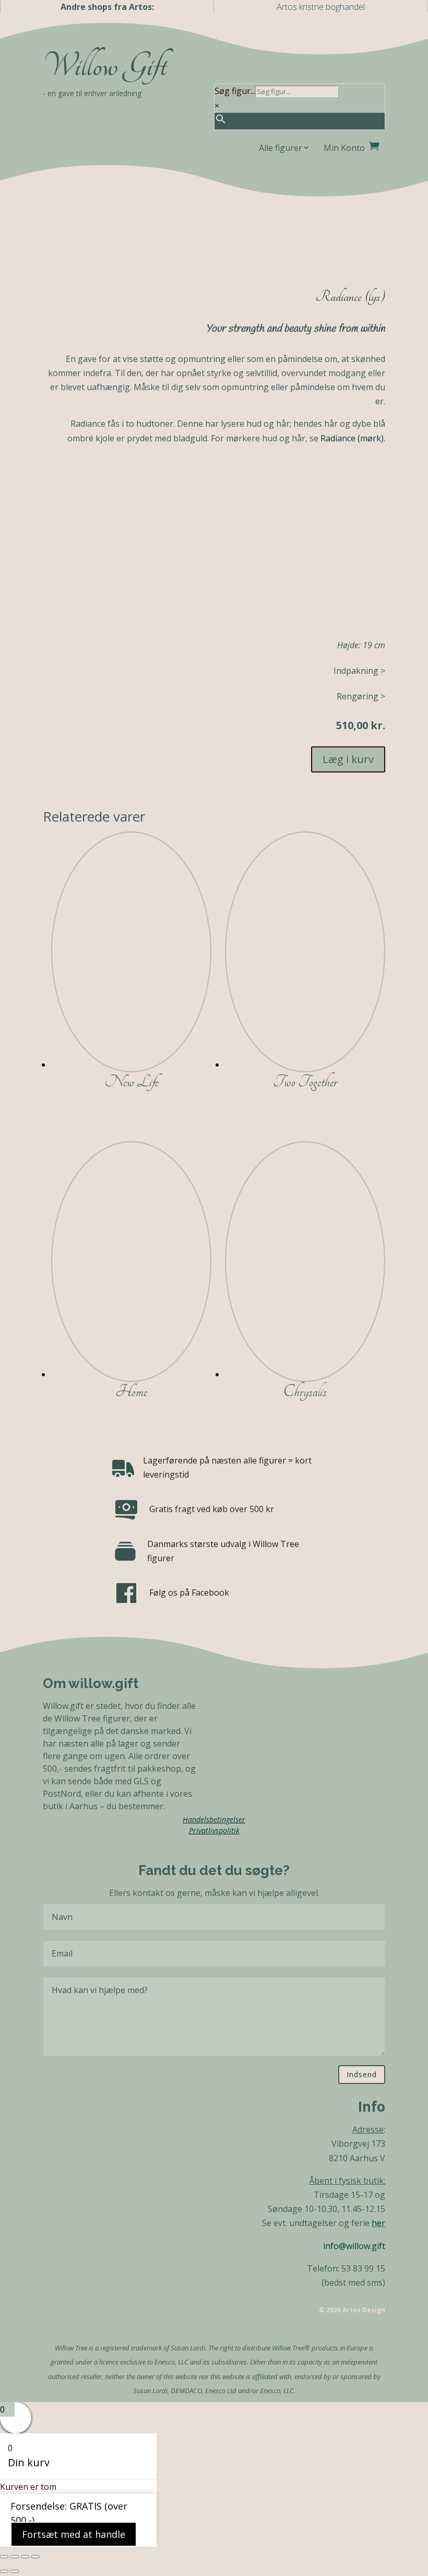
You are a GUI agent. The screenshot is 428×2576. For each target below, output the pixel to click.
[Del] (25, 2557)
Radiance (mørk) (352, 438)
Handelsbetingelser (214, 1819)
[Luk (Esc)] (35, 2557)
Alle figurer (281, 148)
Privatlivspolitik (214, 1830)
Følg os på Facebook (189, 1593)
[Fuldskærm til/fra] (15, 2557)
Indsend (362, 2074)
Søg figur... (235, 91)
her (378, 2223)
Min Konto (344, 148)
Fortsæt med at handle (74, 2534)
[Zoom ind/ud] (4, 2557)
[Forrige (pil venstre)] (4, 2571)
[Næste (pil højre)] (15, 2571)
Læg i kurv (348, 759)
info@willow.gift (354, 2246)
